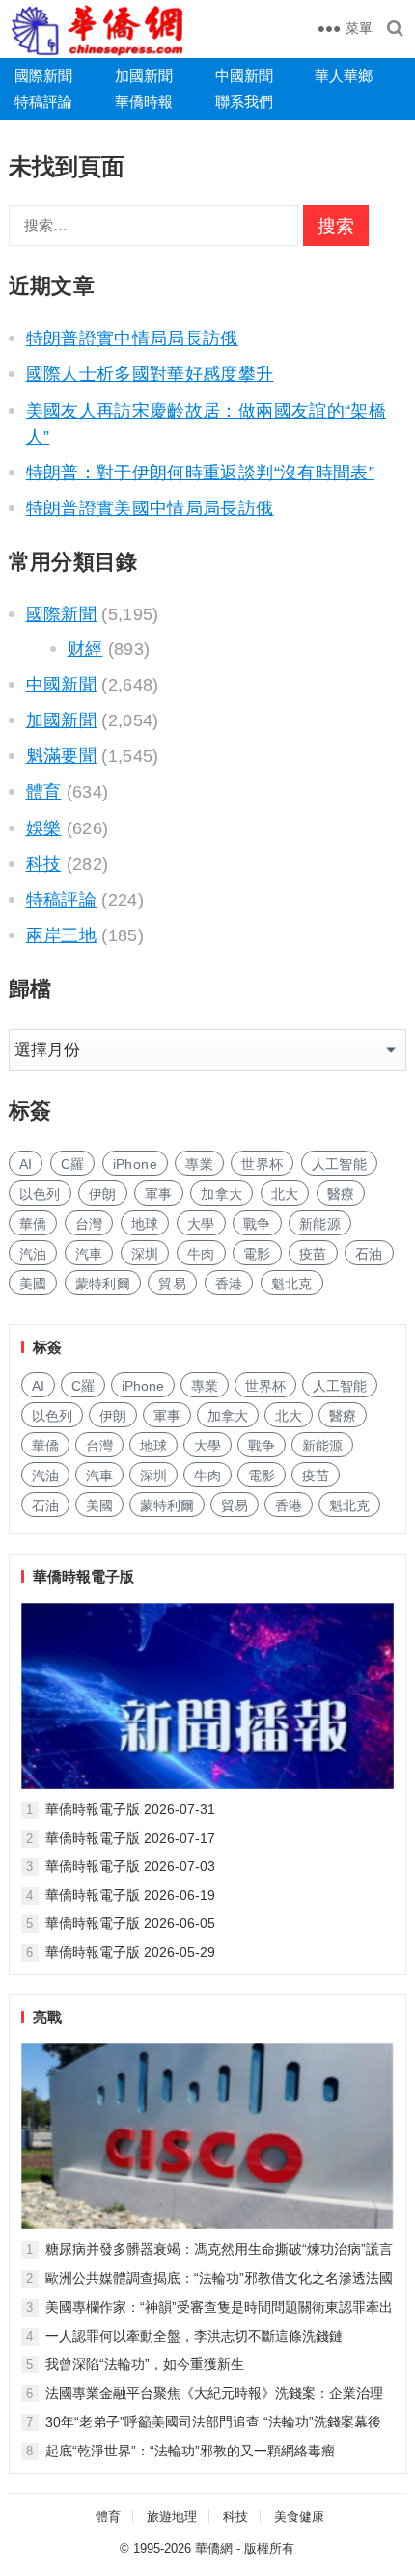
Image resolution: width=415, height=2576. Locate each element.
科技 (44, 864)
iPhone (135, 1164)
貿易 (172, 1284)
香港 (229, 1284)
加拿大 (221, 1194)
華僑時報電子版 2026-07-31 (130, 1809)
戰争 (257, 1224)
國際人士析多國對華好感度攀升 (150, 374)
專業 (199, 1164)
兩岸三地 (61, 935)
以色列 (40, 1194)
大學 (201, 1224)
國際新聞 (43, 76)
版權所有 (269, 2549)
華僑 (33, 1224)
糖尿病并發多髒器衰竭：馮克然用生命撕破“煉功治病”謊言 (219, 2249)
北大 (285, 1194)
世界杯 (262, 1164)
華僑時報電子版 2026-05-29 (130, 1952)
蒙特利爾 (103, 1284)
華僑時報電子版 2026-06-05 (130, 1923)
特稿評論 (43, 102)
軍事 (159, 1194)
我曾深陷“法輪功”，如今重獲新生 (145, 2364)
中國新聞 (244, 76)
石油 (369, 1254)
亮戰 (47, 2017)
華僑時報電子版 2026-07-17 (130, 1838)
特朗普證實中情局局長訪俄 (132, 339)
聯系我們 (244, 102)
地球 (145, 1224)
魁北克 (292, 1284)
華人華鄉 (344, 76)
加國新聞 (144, 76)
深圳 (145, 1254)
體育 (44, 792)
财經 (85, 649)
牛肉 (201, 1254)
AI (26, 1164)
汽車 (89, 1254)
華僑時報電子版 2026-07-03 (130, 1866)
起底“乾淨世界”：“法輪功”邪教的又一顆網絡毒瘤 (190, 2451)
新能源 (320, 1224)
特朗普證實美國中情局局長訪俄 (150, 508)
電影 (257, 1254)
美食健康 (299, 2517)
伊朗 (103, 1194)
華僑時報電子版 (83, 1576)
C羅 (73, 1164)
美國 (33, 1284)
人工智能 (339, 1164)
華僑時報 (144, 102)
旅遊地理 (172, 2517)
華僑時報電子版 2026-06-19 (130, 1895)
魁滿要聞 (61, 756)
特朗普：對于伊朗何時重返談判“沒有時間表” (200, 473)
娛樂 (44, 828)
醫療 (341, 1194)
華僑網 (214, 2549)
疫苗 (313, 1254)
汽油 (33, 1254)
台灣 (89, 1224)
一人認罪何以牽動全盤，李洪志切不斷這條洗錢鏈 (194, 2336)
